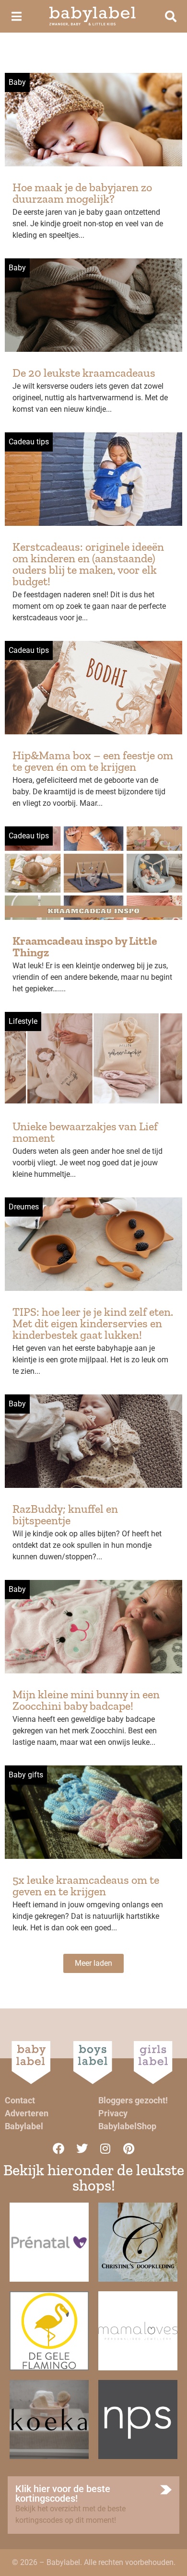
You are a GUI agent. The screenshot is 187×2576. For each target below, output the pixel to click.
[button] (93, 1963)
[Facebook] (58, 2148)
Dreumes (24, 1207)
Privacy (113, 2113)
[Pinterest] (129, 2148)
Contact (20, 2100)
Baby (17, 82)
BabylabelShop (127, 2126)
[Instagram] (105, 2148)
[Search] (171, 16)
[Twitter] (82, 2148)
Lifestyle (23, 1021)
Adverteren (27, 2113)
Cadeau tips (29, 442)
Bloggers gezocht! (133, 2100)
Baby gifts (26, 1775)
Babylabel (24, 2126)
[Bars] (16, 16)
